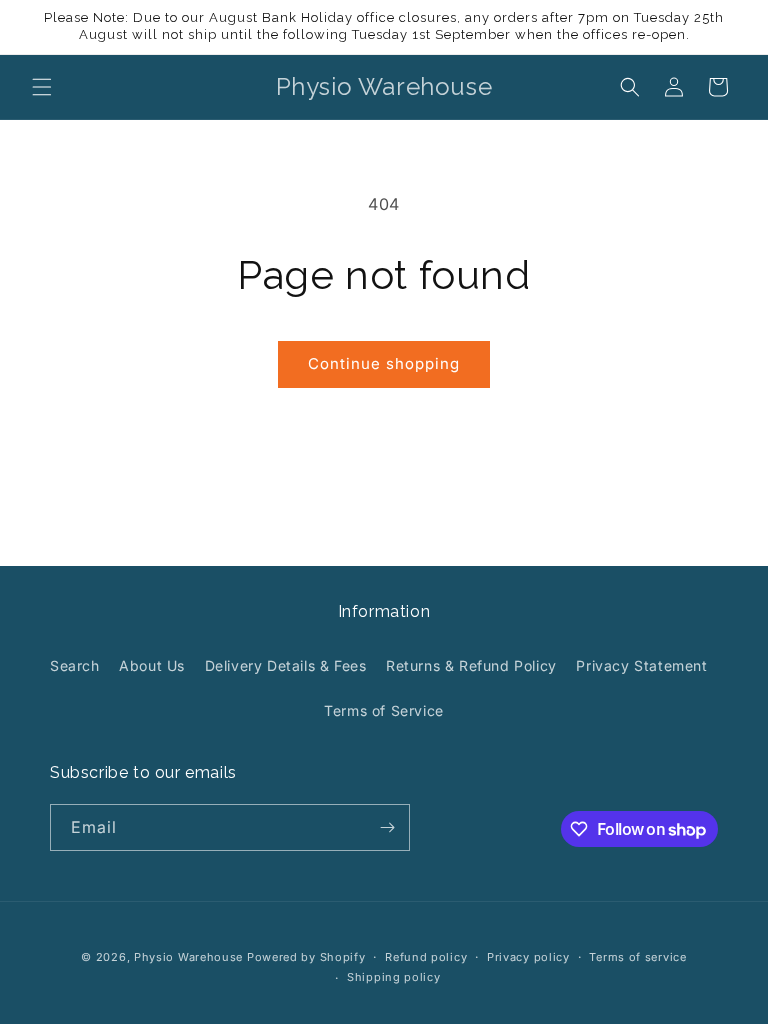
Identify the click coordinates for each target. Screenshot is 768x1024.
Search (75, 665)
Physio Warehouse (188, 957)
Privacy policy (528, 957)
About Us (152, 665)
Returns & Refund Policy (471, 665)
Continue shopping (384, 363)
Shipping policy (394, 977)
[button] (42, 87)
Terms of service (637, 957)
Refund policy (426, 957)
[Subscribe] (387, 827)
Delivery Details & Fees (286, 665)
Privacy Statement (641, 665)
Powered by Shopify (306, 957)
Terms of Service (384, 710)
